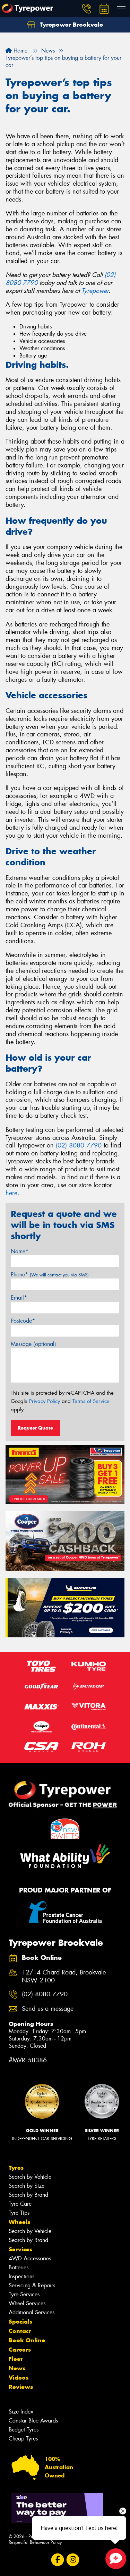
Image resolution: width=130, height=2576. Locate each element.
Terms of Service (91, 1401)
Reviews (21, 2387)
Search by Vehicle (30, 2177)
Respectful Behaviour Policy (35, 2542)
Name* (20, 1251)
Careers (20, 2350)
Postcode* (23, 1321)
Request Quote (35, 1428)
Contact (20, 2331)
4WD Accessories (30, 2258)
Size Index (21, 2412)
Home (20, 51)
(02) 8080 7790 (79, 1145)
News (17, 2368)
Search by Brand (28, 2195)
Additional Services (32, 2312)
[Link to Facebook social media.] (57, 2560)
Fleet (16, 2359)
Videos (19, 2378)
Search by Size (27, 2186)
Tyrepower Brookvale (71, 25)
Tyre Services (24, 2294)
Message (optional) (33, 1344)
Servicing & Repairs (32, 2285)
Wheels (19, 2222)
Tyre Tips (19, 2213)
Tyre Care (20, 2204)
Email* (19, 1298)
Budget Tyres (24, 2430)
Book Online (27, 2340)
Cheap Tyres (23, 2439)
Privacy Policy (45, 1401)
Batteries (19, 2267)
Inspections (21, 2276)
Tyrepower (95, 291)
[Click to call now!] (87, 9)
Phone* (50, 1275)
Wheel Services (27, 2303)
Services (20, 2249)
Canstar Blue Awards (33, 2421)
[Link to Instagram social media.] (73, 2560)
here (11, 1193)
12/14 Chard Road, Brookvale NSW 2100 (64, 1977)
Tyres (16, 2168)
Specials (20, 2322)
